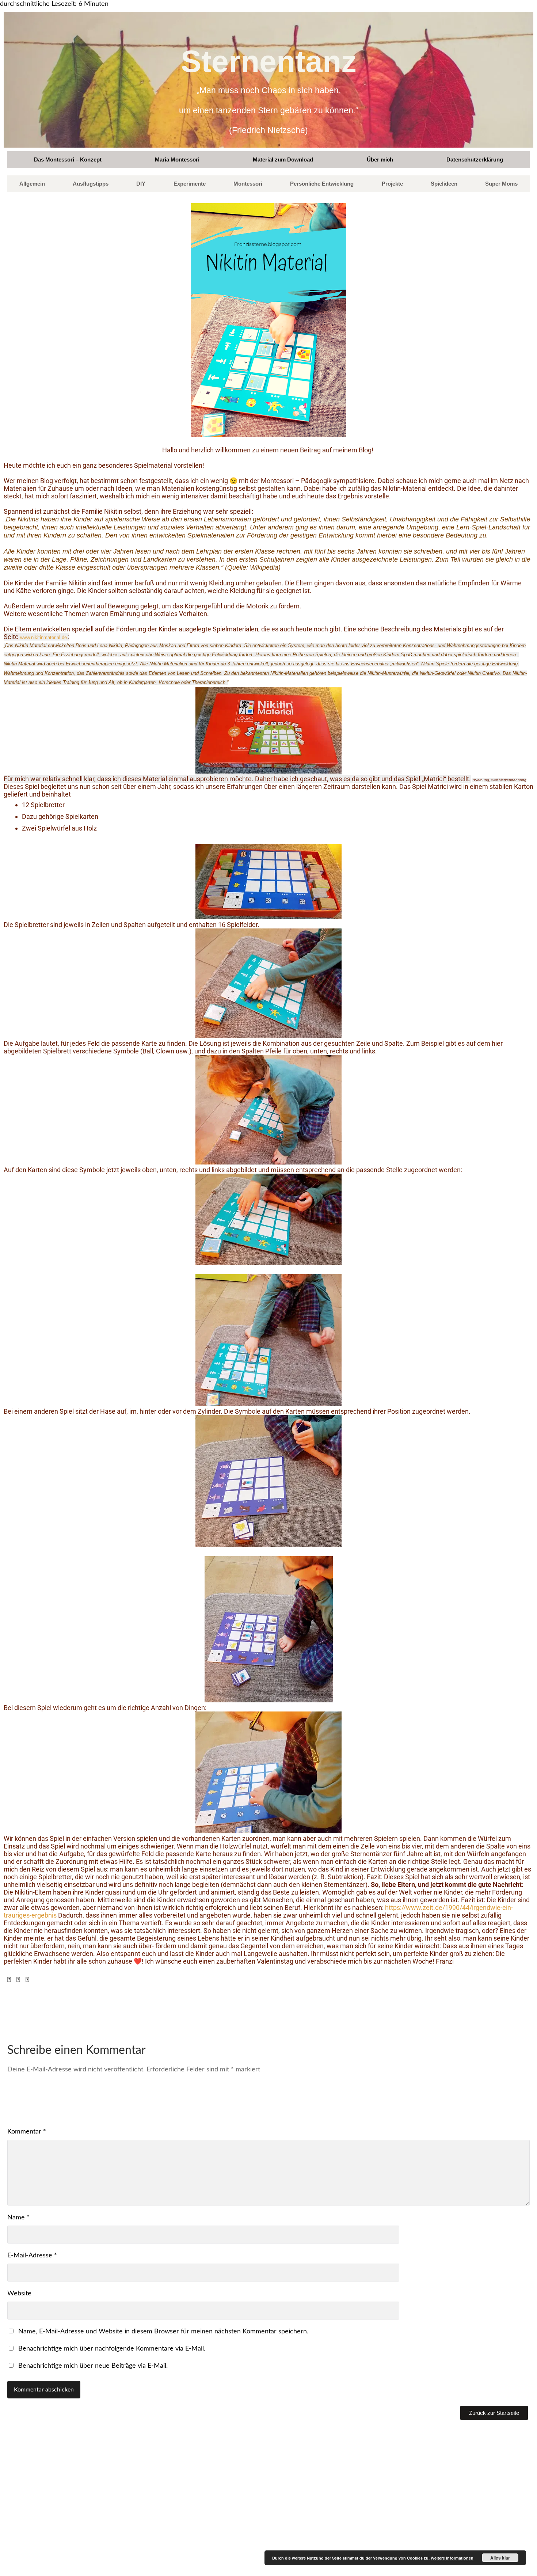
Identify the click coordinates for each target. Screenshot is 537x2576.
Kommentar (27, 2132)
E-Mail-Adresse (32, 2256)
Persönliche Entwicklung (322, 184)
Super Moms (501, 184)
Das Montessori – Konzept (68, 159)
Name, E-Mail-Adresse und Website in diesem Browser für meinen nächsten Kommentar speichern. (163, 2332)
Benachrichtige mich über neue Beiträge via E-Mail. (93, 2366)
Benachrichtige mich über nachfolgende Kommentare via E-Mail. (112, 2349)
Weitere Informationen (452, 2558)
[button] (9, 1980)
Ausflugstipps (91, 184)
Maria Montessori (177, 159)
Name (18, 2218)
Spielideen (444, 184)
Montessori (248, 184)
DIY (141, 184)
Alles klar (500, 2558)
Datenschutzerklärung (475, 159)
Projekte (392, 184)
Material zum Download (283, 159)
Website (19, 2294)
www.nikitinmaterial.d (42, 637)
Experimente (190, 184)
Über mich (380, 159)
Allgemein (32, 184)
